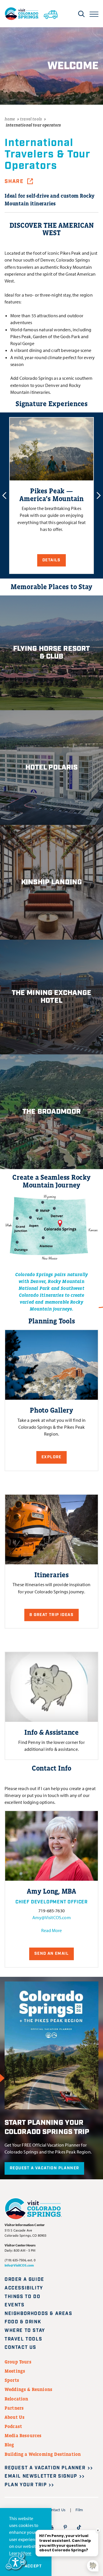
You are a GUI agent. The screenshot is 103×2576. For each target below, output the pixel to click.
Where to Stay (25, 2331)
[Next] (99, 495)
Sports (12, 2380)
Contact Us (20, 2348)
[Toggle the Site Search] (81, 14)
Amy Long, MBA (51, 1891)
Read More (51, 1930)
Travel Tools (23, 2339)
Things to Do (22, 2297)
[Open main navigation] (94, 14)
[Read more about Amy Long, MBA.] (51, 1846)
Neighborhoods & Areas (38, 2314)
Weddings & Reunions (28, 2389)
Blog (9, 2445)
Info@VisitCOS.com (19, 2265)
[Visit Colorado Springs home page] (22, 14)
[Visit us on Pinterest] (65, 2527)
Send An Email (51, 1954)
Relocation (16, 2399)
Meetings (15, 2371)
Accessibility (24, 2288)
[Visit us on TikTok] (79, 2527)
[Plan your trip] (51, 13)
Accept (33, 2566)
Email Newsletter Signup (41, 2476)
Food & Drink (23, 2322)
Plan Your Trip (26, 2485)
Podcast (13, 2426)
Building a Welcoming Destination (43, 2454)
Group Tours (18, 2362)
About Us (15, 2417)
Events (15, 2305)
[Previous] (4, 495)
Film (79, 2510)
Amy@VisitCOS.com (51, 1917)
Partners (14, 2408)
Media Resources (23, 2435)
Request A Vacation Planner (44, 2168)
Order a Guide (24, 2280)
